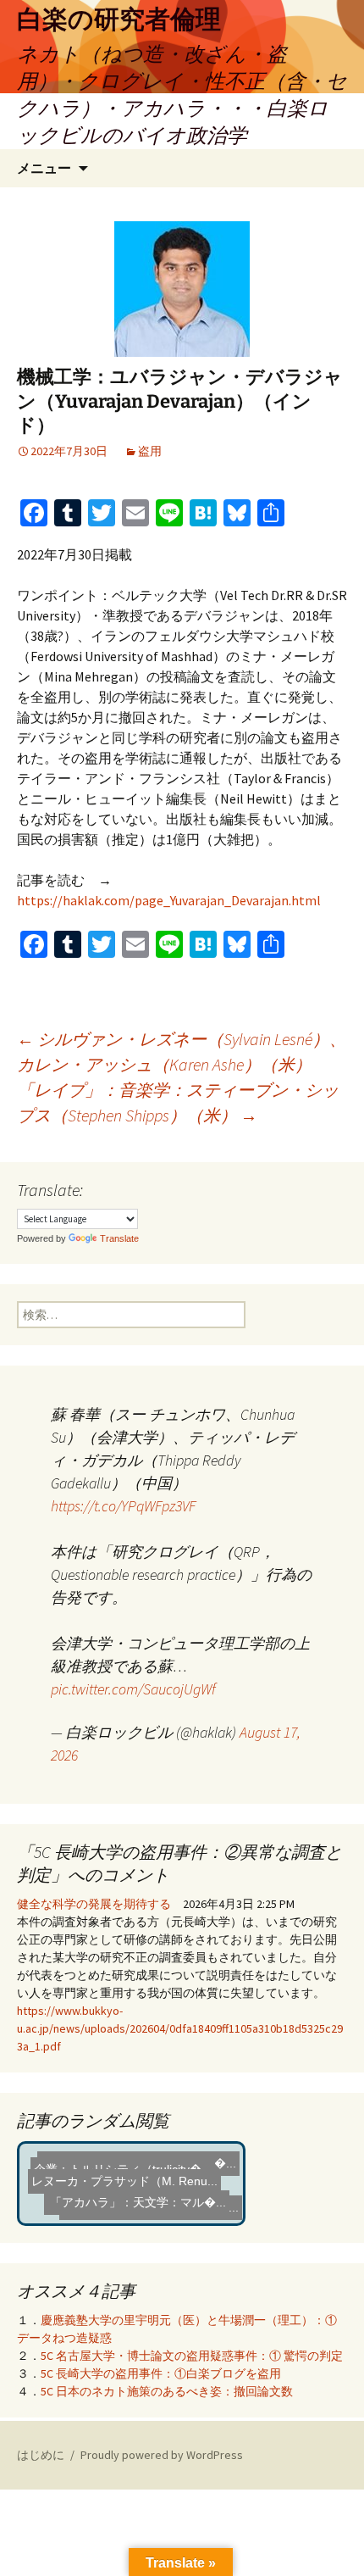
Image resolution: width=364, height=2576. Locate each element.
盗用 (150, 451)
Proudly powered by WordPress (162, 2455)
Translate (119, 1238)
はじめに (41, 2455)
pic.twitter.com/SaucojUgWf (133, 1689)
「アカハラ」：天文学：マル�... (139, 2201)
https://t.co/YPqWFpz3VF (123, 1506)
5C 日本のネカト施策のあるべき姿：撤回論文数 (167, 2391)
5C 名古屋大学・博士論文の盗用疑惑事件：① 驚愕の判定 (192, 2356)
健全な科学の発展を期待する (94, 1904)
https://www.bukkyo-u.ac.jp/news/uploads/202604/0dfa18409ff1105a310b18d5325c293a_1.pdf (180, 2028)
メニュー (44, 168)
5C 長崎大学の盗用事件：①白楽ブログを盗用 (161, 2373)
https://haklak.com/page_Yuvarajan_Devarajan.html (169, 900)
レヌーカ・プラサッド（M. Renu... (124, 2184)
